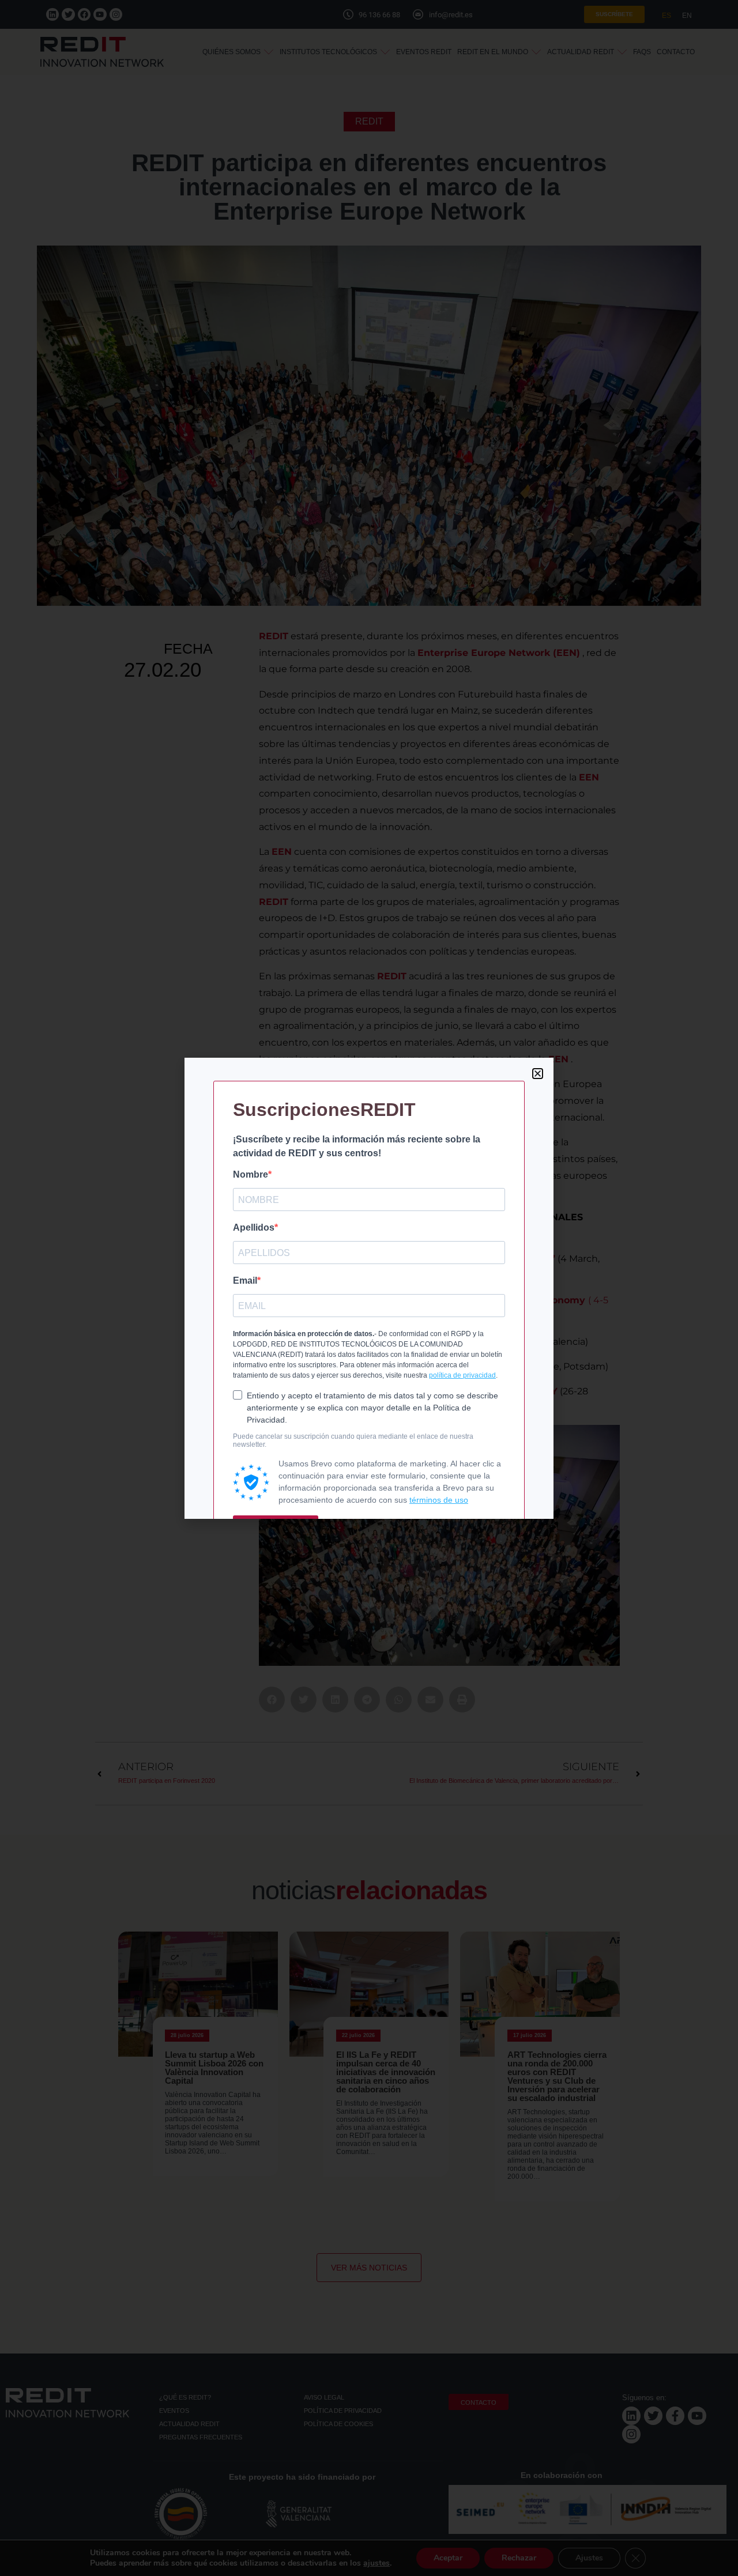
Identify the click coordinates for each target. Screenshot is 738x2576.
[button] (538, 1074)
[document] (369, 1288)
